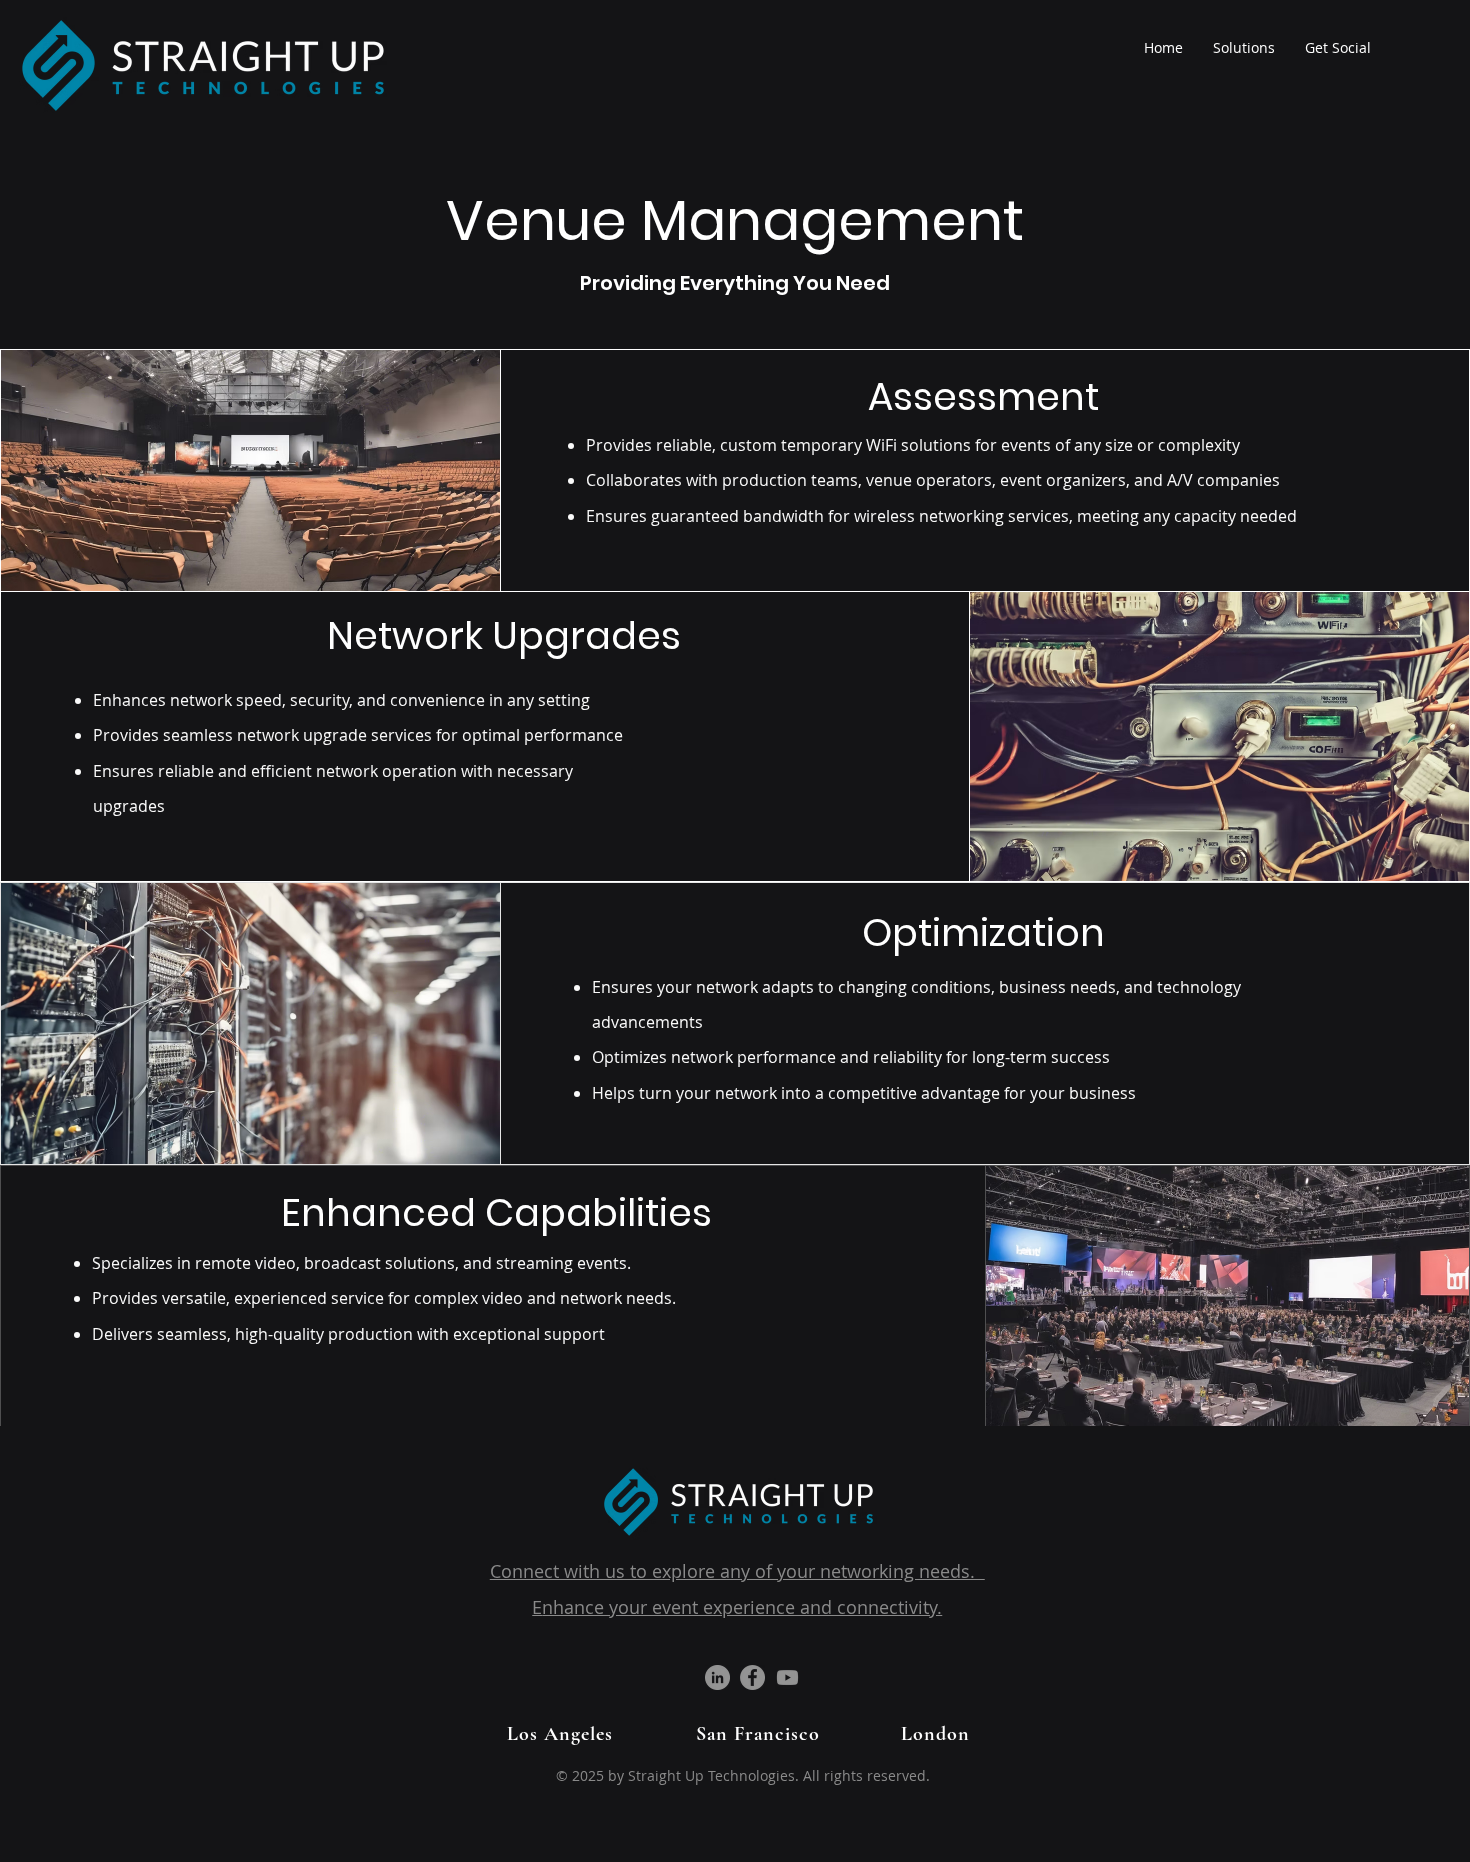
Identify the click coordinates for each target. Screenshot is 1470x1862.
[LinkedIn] (717, 1677)
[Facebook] (752, 1677)
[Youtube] (787, 1677)
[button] (1244, 48)
